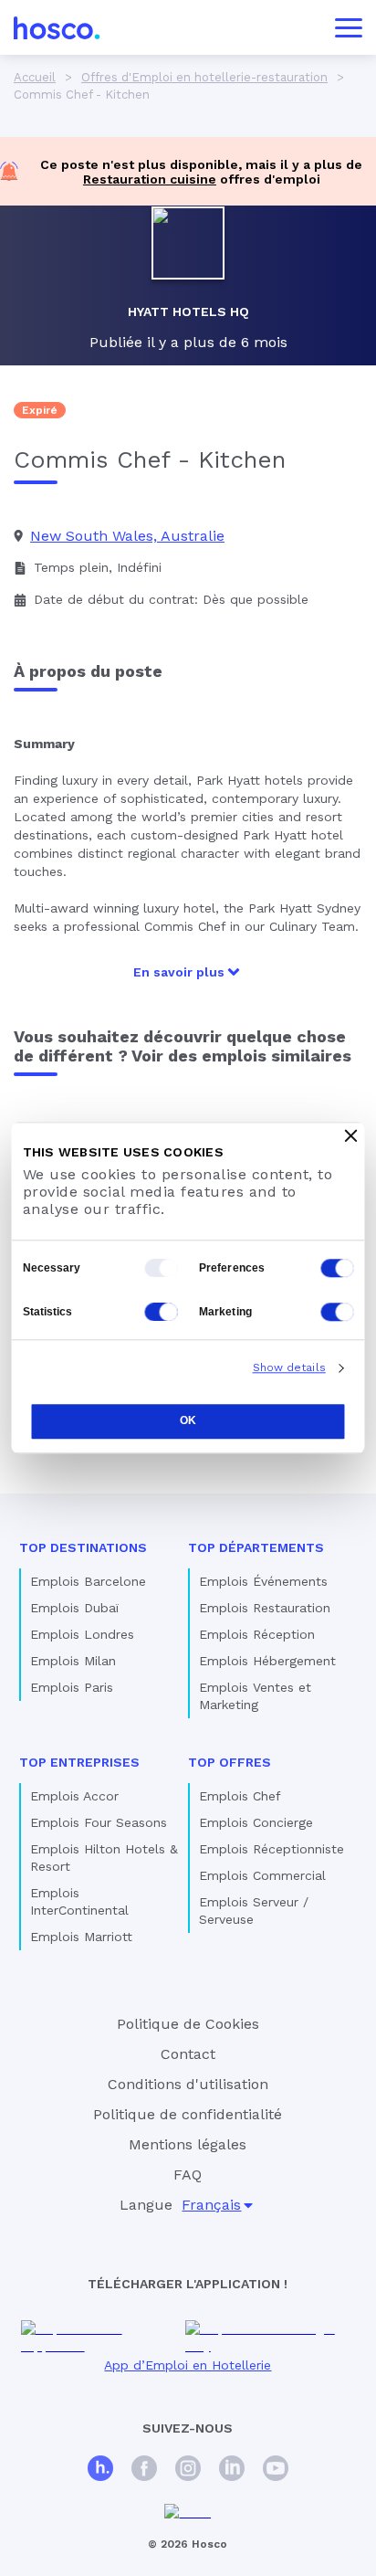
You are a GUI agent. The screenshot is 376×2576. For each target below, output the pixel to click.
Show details (289, 1367)
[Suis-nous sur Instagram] (188, 2470)
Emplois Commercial (262, 1875)
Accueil (35, 77)
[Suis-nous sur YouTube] (276, 2470)
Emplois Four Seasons (99, 1822)
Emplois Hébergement (267, 1661)
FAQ (188, 2175)
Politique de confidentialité (188, 2114)
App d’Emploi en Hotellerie (188, 2365)
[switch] (338, 1268)
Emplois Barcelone (88, 1581)
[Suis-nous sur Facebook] (144, 2470)
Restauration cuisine (150, 179)
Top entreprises (79, 1762)
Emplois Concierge (256, 1822)
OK (188, 1420)
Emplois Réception (257, 1634)
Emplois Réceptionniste (272, 1849)
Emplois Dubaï (74, 1608)
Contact (188, 2054)
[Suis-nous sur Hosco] (100, 2470)
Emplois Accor (74, 1796)
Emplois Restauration (265, 1608)
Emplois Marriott (81, 1937)
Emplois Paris (72, 1687)
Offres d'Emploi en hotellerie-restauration (204, 77)
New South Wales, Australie (127, 536)
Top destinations (83, 1547)
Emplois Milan (73, 1661)
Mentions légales (188, 2144)
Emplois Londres (82, 1634)
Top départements (256, 1547)
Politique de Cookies (188, 2024)
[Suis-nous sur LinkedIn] (232, 2470)
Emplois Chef (240, 1796)
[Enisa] (188, 2513)
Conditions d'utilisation (188, 2084)
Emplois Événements (263, 1581)
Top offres (230, 1762)
